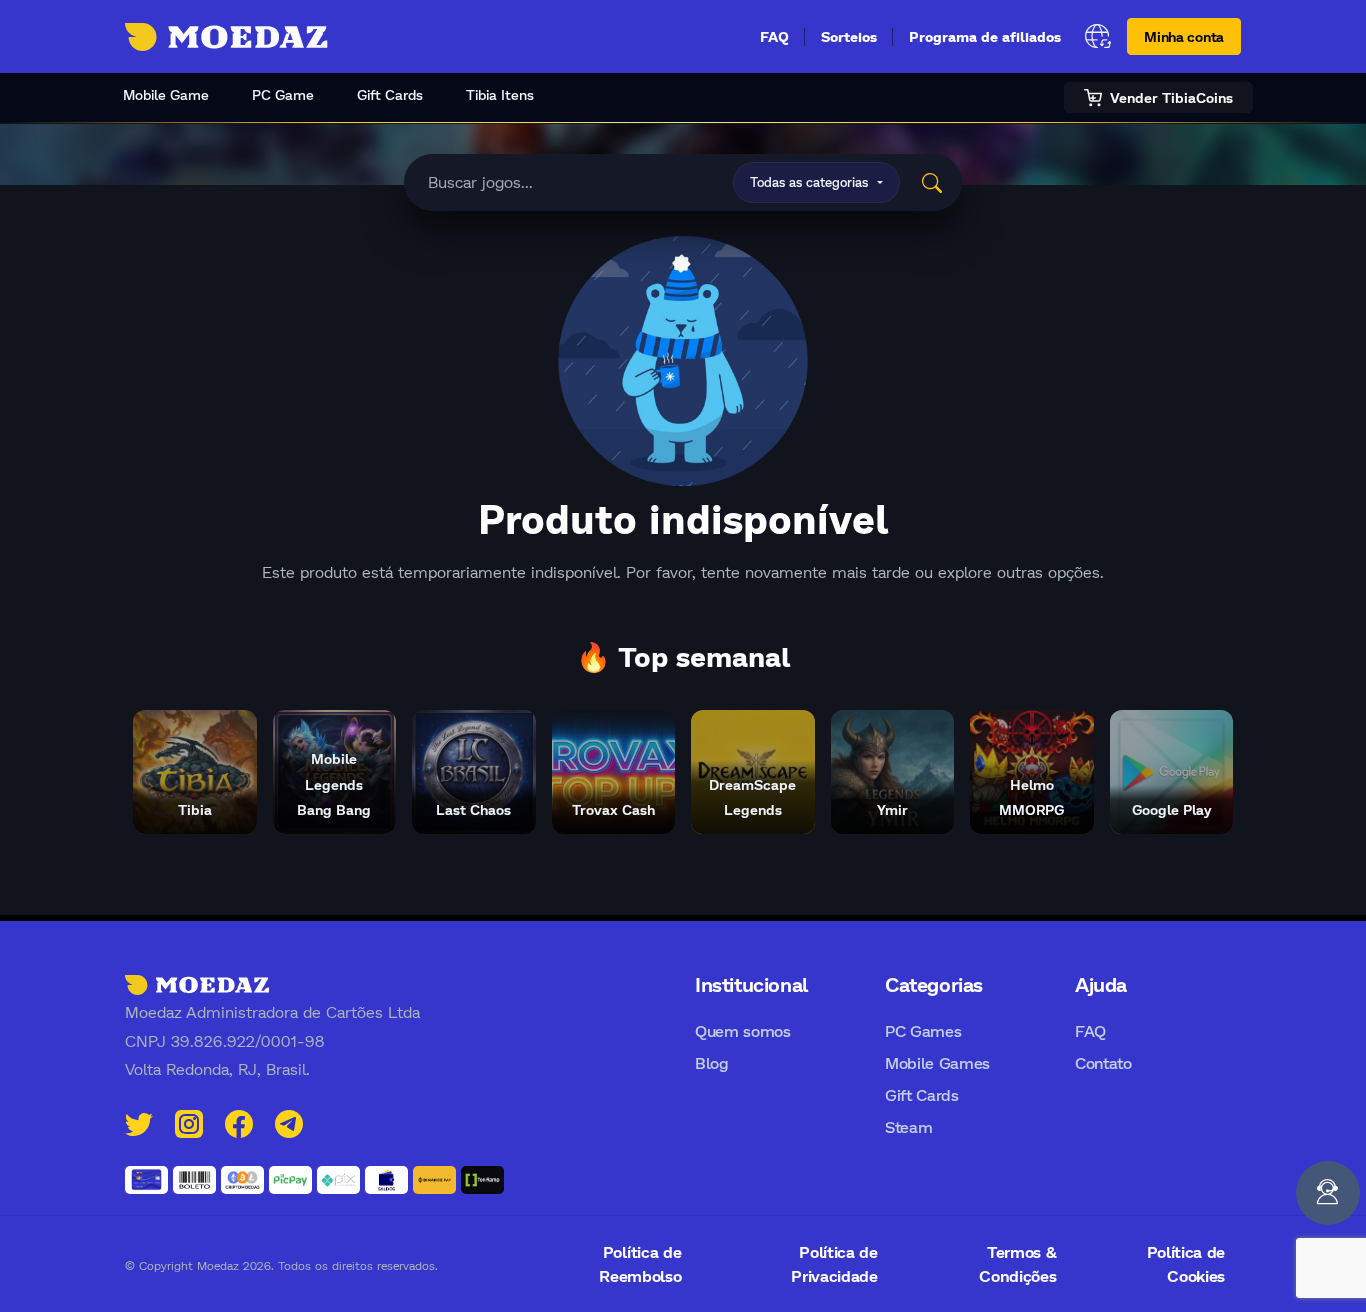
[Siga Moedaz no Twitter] (139, 1121)
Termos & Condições (1017, 1263)
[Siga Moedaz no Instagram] (189, 1121)
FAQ (774, 36)
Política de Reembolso (640, 1263)
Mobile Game (166, 94)
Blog (712, 1062)
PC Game (283, 94)
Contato (1103, 1062)
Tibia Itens (500, 94)
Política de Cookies (1186, 1263)
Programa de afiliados (985, 36)
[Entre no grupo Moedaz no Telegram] (289, 1121)
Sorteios (849, 36)
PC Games (923, 1030)
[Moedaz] (197, 983)
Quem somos (743, 1030)
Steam (908, 1126)
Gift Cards (390, 94)
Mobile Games (937, 1062)
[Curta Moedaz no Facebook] (239, 1121)
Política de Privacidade (834, 1263)
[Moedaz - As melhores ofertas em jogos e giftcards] (226, 37)
